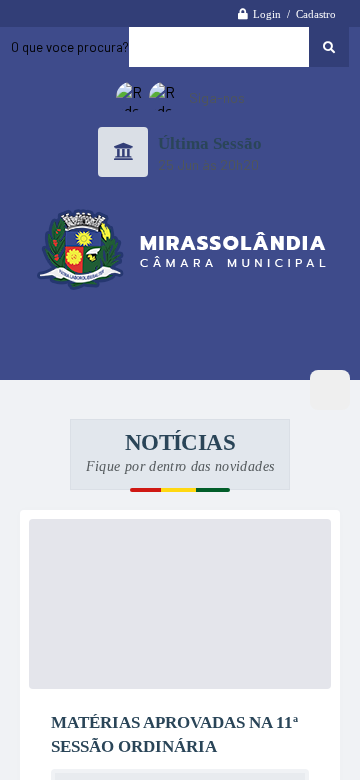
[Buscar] (329, 49)
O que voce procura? (70, 49)
